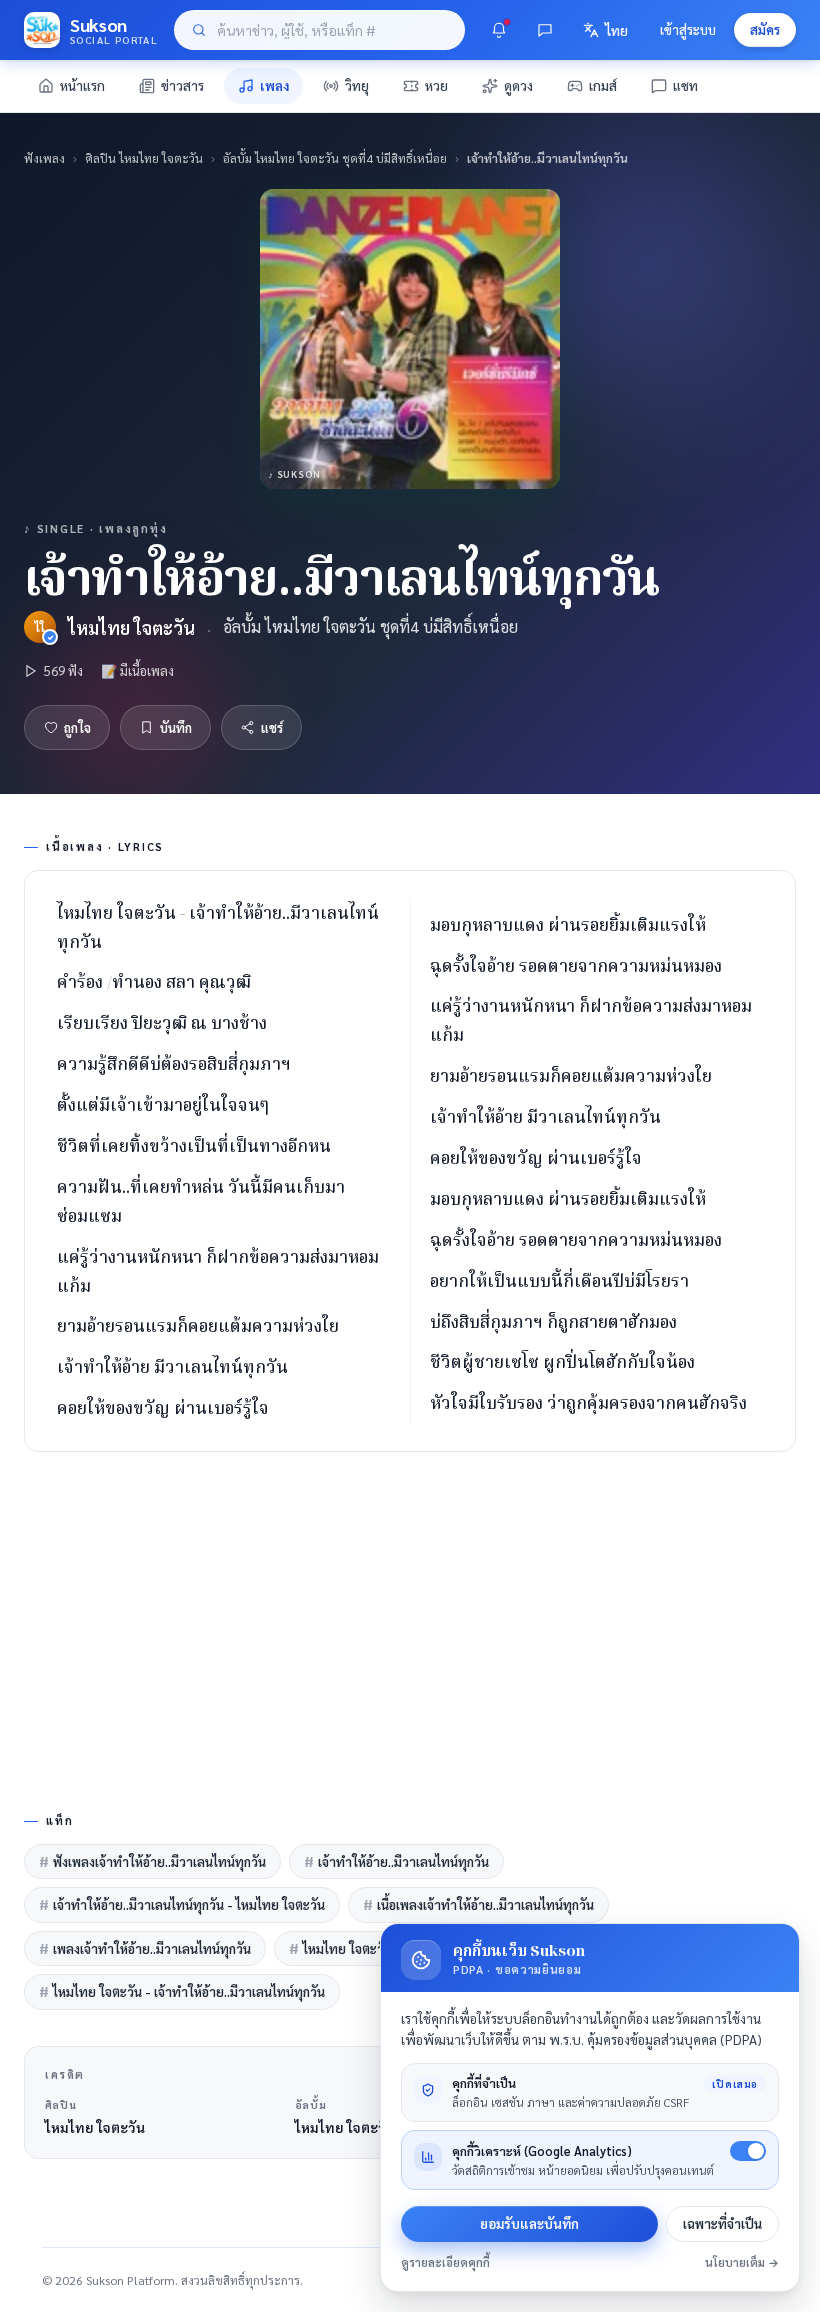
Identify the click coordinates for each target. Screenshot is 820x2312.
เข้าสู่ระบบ (688, 29)
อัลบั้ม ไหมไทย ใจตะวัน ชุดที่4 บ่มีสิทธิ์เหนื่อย (335, 158)
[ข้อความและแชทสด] (545, 30)
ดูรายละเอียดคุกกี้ (445, 2262)
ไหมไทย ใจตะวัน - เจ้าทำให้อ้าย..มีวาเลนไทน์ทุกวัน (182, 1991)
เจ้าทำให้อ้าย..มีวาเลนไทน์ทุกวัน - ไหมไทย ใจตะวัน (182, 1904)
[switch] (748, 2151)
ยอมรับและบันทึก (529, 2223)
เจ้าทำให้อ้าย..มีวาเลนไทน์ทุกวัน (396, 1861)
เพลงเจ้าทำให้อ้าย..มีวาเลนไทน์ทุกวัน (145, 1948)
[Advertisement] (410, 1628)
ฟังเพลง (44, 158)
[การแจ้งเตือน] (499, 30)
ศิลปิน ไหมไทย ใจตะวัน (144, 158)
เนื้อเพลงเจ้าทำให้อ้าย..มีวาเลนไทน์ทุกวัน (478, 1904)
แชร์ (272, 727)
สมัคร (765, 29)
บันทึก (176, 727)
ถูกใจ (77, 727)
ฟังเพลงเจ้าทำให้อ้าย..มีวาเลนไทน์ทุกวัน (152, 1861)
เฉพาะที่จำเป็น (722, 2223)
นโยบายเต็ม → (742, 2262)
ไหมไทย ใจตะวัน (131, 627)
